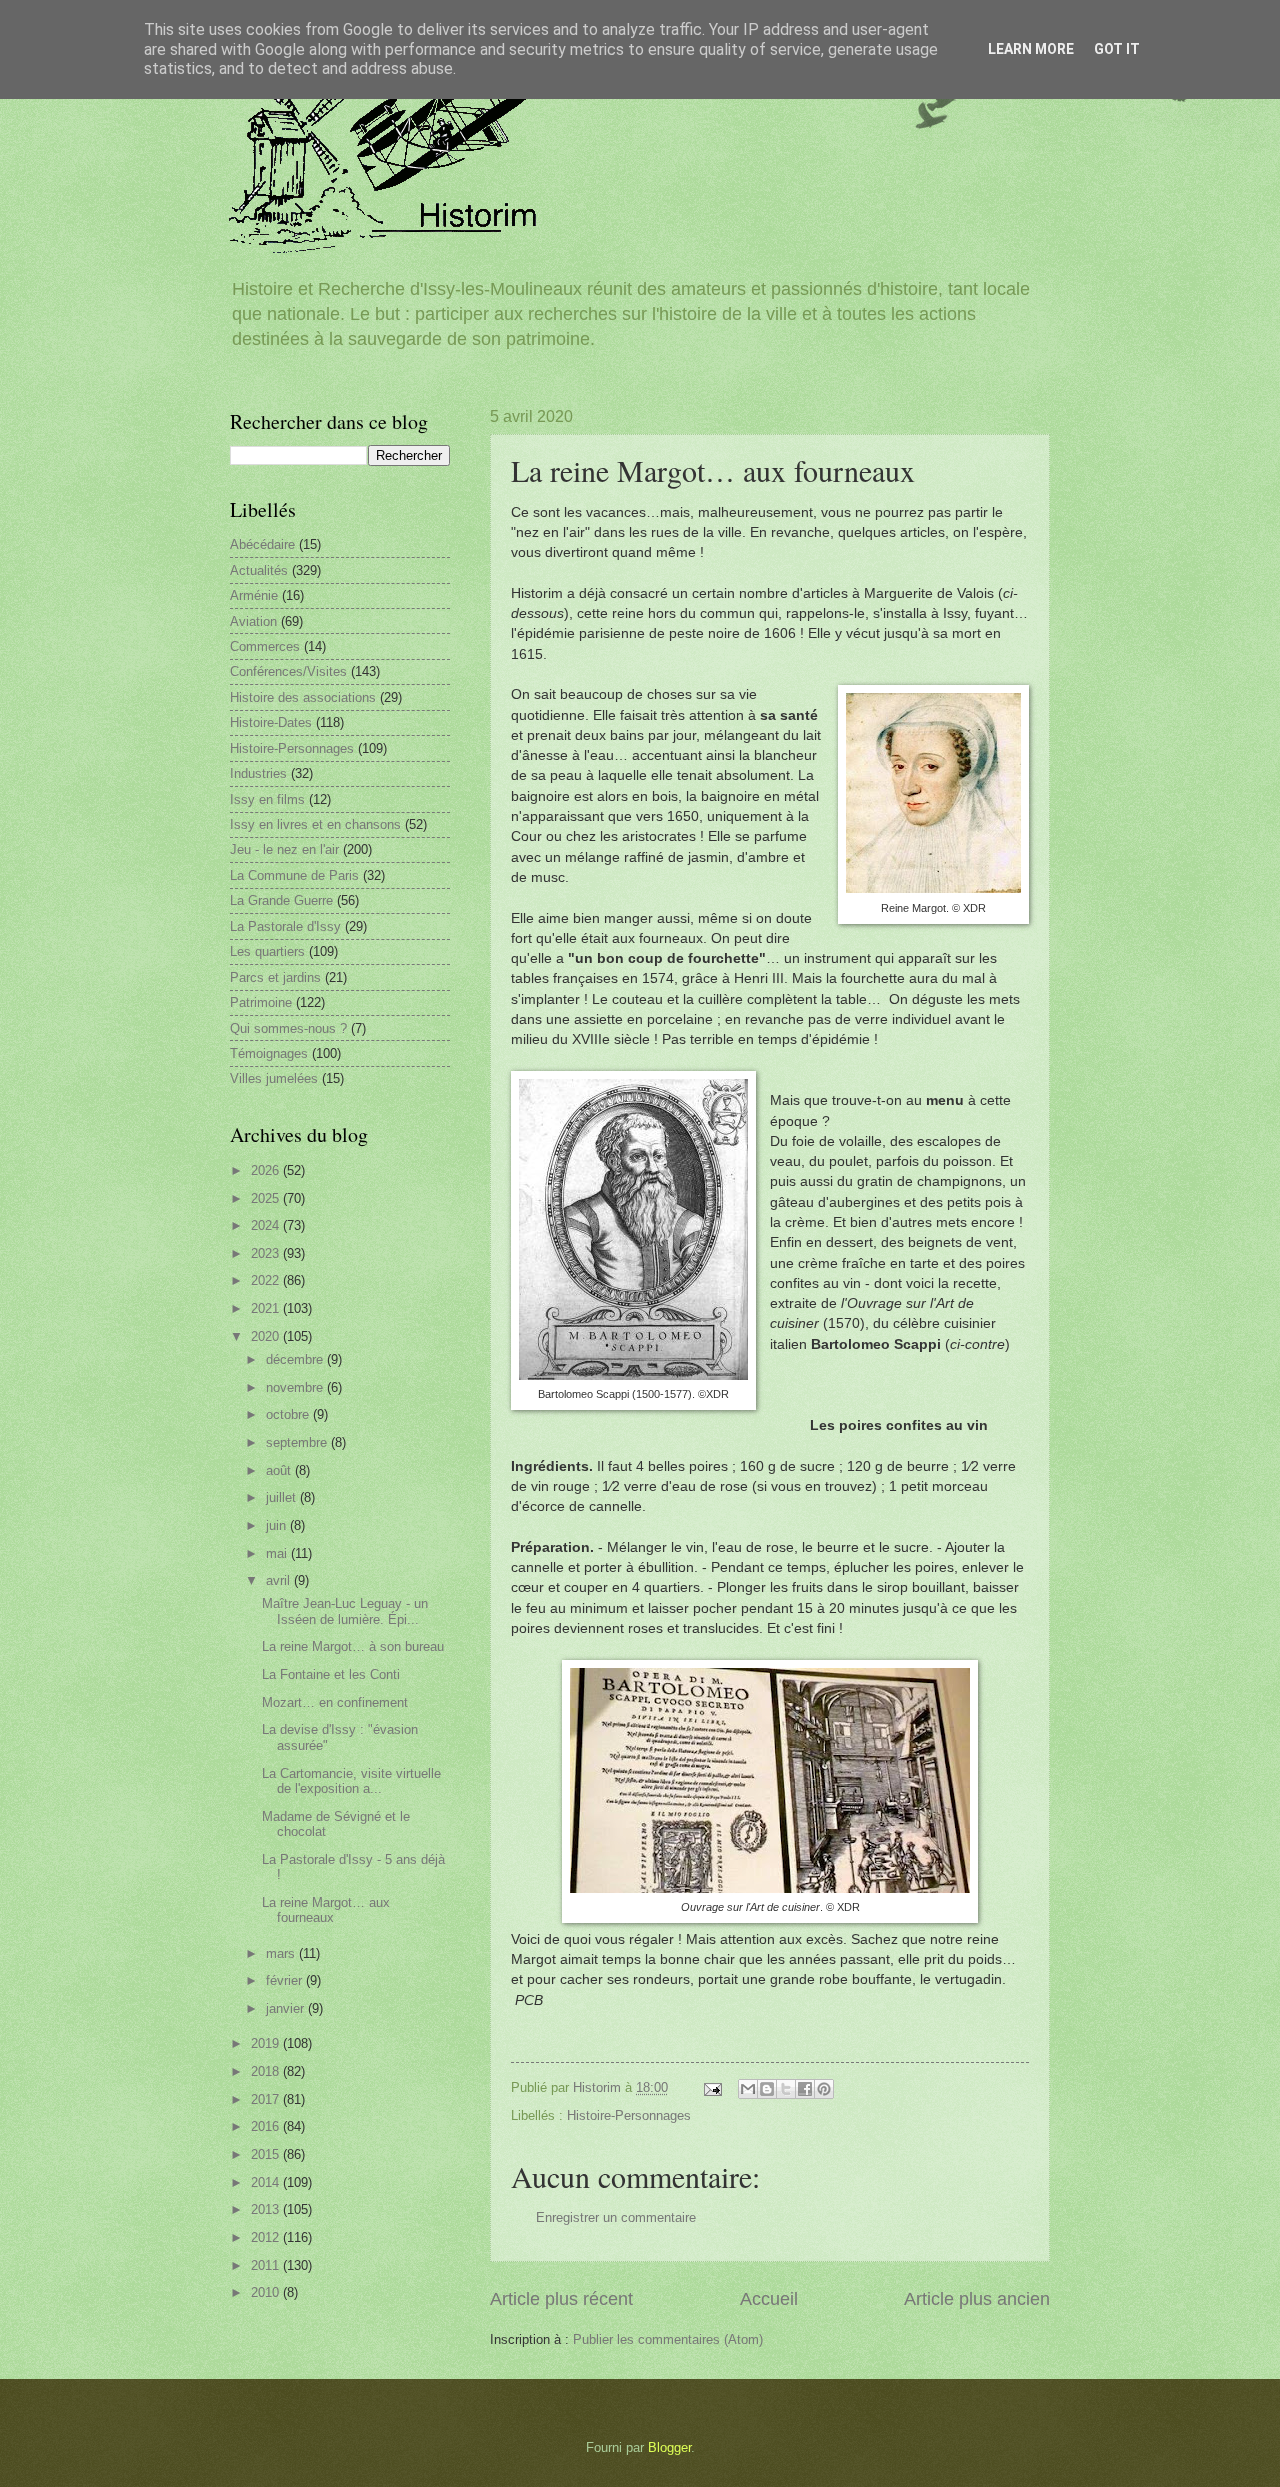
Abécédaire (262, 544)
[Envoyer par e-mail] (748, 2089)
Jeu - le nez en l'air (284, 849)
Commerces (265, 646)
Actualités (259, 570)
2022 (267, 1280)
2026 (267, 1170)
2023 (267, 1253)
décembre (296, 1359)
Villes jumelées (274, 1078)
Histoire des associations (303, 697)
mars (282, 1953)
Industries (258, 773)
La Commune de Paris (294, 875)
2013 (267, 2209)
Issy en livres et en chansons (315, 824)
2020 (267, 1336)
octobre (289, 1414)
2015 (267, 2154)
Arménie (254, 595)
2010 (267, 2292)
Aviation (253, 621)
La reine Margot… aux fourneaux (326, 1910)
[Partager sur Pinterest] (824, 2089)
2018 (267, 2071)
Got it (1117, 49)
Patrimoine (261, 1002)
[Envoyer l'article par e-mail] (712, 2087)
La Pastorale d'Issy (285, 926)
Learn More (1031, 49)
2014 (267, 2182)
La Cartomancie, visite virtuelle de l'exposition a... (351, 1781)
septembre (298, 1442)
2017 (267, 2099)
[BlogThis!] (767, 2089)
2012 (267, 2237)
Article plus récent (561, 2299)
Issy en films (267, 799)
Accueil (769, 2299)
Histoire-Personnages (629, 2115)
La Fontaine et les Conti (331, 1674)
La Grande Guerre (281, 900)
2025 (267, 1198)
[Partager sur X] (786, 2089)
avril (280, 1580)
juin (278, 1525)
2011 (267, 2265)
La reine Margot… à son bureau (353, 1646)
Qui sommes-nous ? (288, 1028)
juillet (283, 1497)
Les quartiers (267, 951)
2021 (267, 1308)
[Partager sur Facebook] (805, 2089)
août (280, 1470)
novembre (296, 1387)
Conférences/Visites (288, 671)
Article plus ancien (977, 2299)
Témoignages (269, 1053)
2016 (267, 2126)
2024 (267, 1225)
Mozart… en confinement (335, 1702)
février (286, 1980)
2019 (267, 2043)
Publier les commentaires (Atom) (668, 2339)
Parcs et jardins (275, 977)
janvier (287, 2008)
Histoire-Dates (271, 722)
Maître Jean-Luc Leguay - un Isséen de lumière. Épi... (345, 1611)
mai (278, 1553)
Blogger (669, 2447)
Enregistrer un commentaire (616, 2217)
